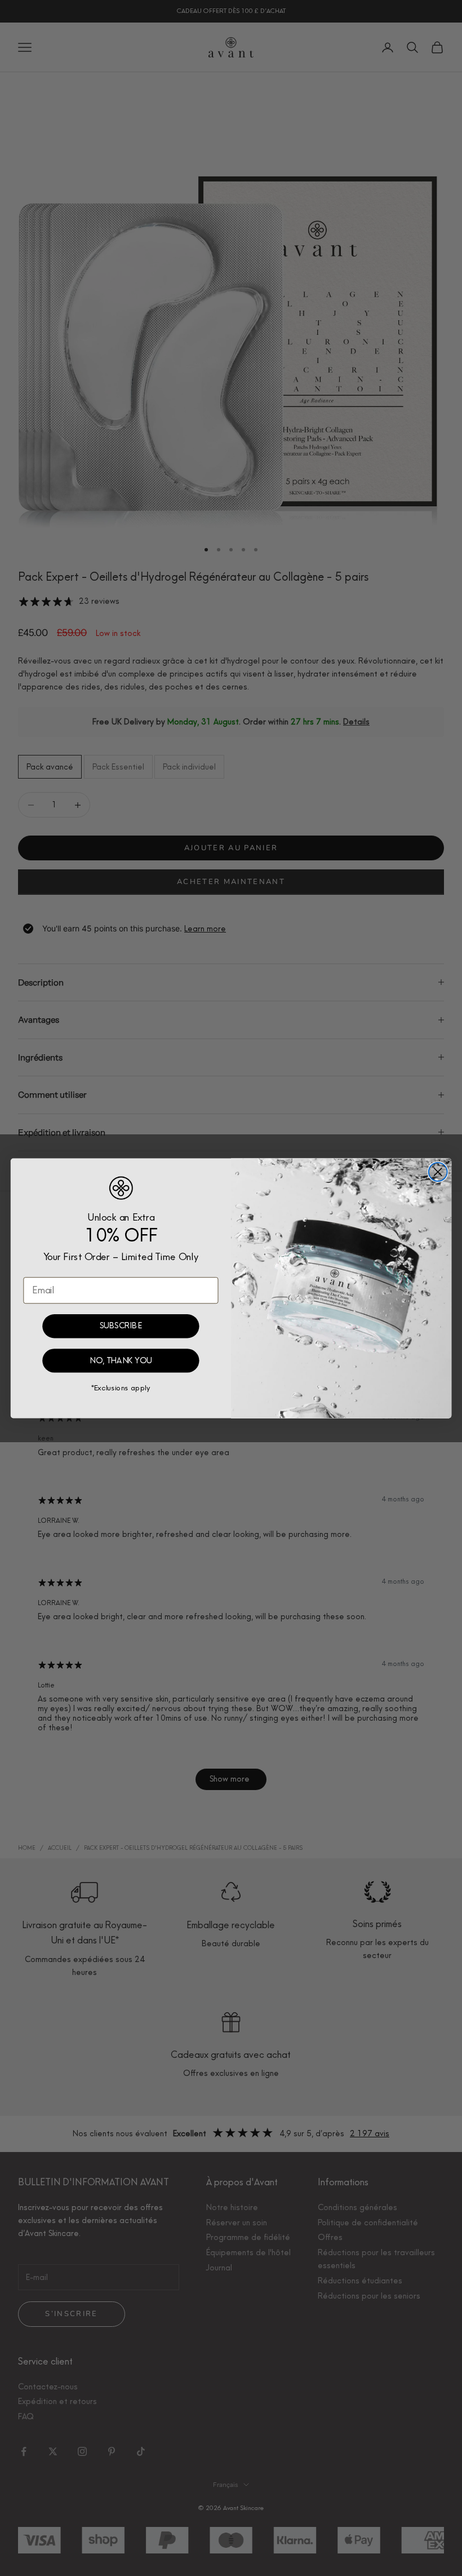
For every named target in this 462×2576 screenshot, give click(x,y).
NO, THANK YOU (121, 1360)
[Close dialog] (438, 1172)
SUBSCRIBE (121, 1326)
